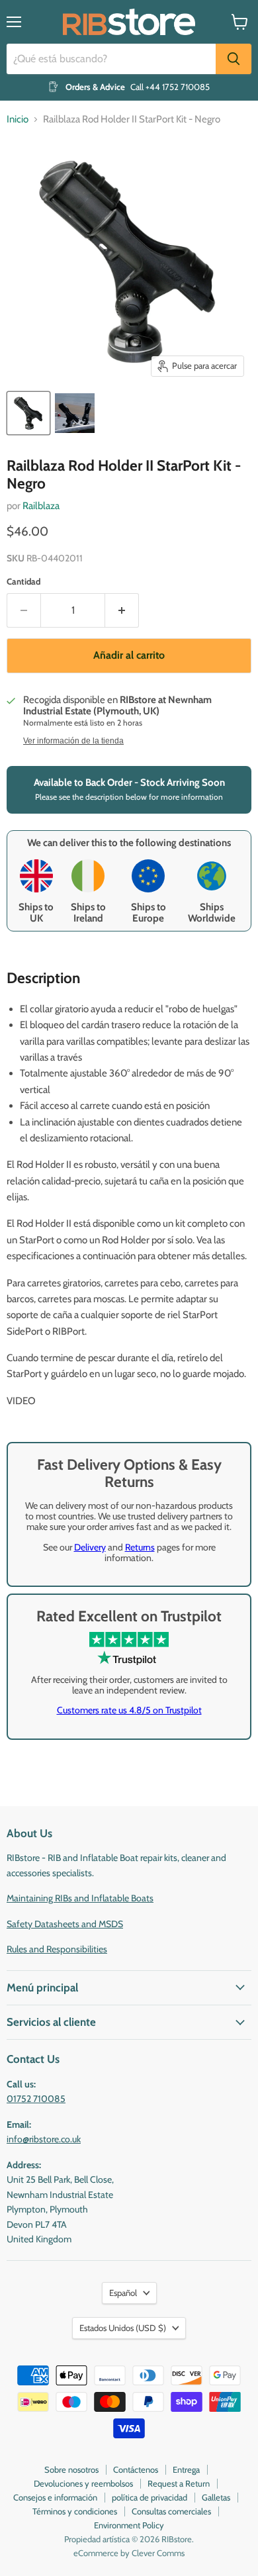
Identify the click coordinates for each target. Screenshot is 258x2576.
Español (123, 2293)
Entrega (186, 2469)
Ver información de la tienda (73, 741)
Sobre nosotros (71, 2469)
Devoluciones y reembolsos (83, 2483)
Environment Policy (129, 2525)
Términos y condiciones (75, 2511)
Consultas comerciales (171, 2511)
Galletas (216, 2497)
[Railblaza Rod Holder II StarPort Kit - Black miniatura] (28, 413)
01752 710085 (36, 2099)
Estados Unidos (123, 2328)
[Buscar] (234, 59)
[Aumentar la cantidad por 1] (122, 610)
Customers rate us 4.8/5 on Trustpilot (129, 1710)
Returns (140, 1547)
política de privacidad (150, 2497)
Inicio (18, 119)
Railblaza (41, 506)
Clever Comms (158, 2553)
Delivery (90, 1547)
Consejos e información (55, 2497)
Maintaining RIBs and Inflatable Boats (80, 1898)
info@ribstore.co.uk (44, 2139)
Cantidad (23, 582)
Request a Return (179, 2483)
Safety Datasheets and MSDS (65, 1924)
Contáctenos (136, 2469)
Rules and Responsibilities (57, 1949)
